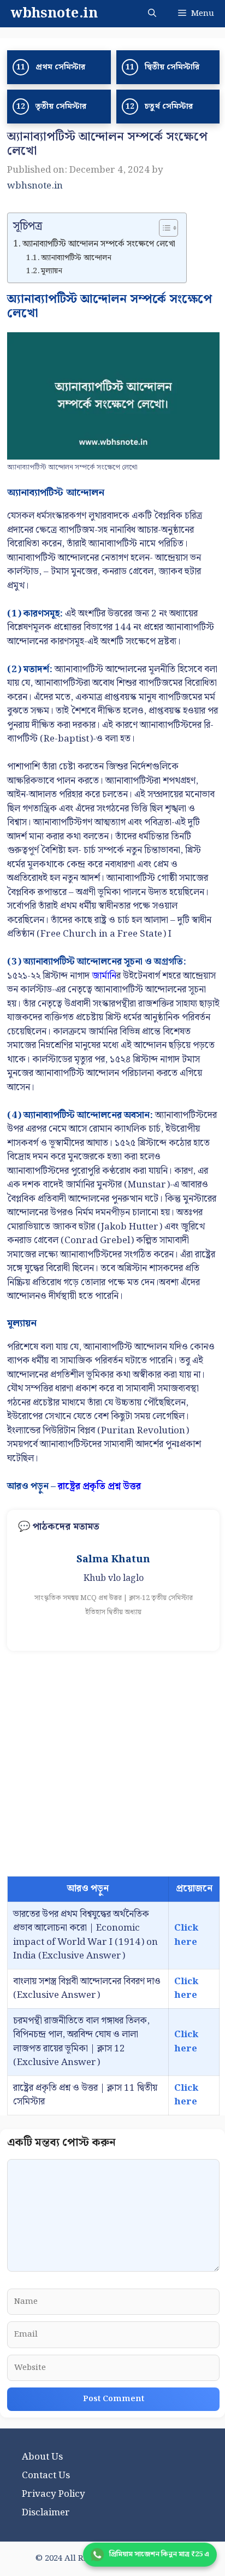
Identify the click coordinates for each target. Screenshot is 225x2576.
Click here (186, 1935)
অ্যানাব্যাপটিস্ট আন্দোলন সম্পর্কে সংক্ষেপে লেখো (99, 244)
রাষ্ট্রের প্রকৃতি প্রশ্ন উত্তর (99, 1486)
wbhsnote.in (54, 14)
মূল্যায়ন (52, 271)
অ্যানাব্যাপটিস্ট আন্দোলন (76, 258)
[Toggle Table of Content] (163, 228)
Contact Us (46, 2475)
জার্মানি (104, 976)
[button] (152, 14)
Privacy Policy (54, 2494)
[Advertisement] (112, 1763)
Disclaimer (46, 2513)
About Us (42, 2457)
